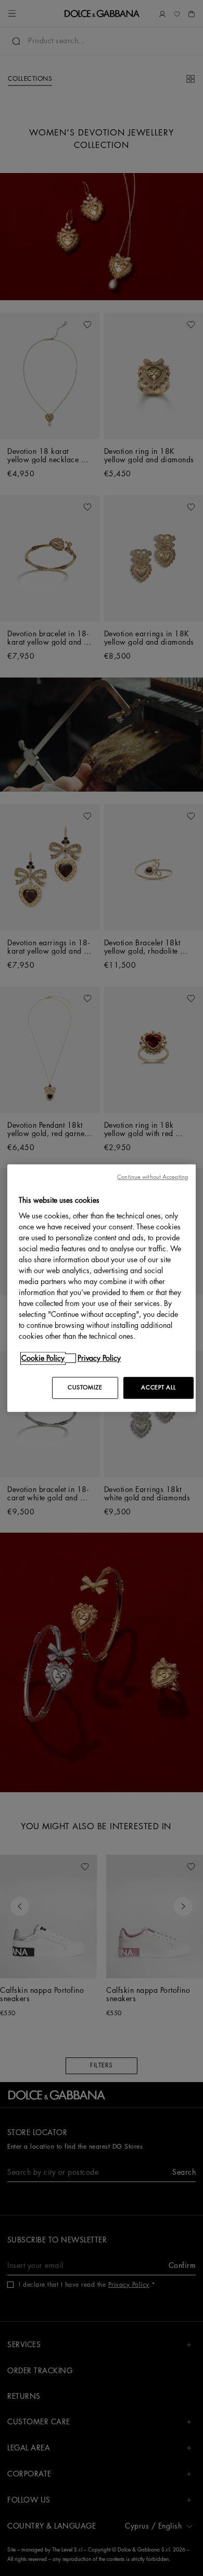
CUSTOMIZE (85, 1388)
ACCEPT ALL (158, 1388)
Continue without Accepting (153, 1177)
